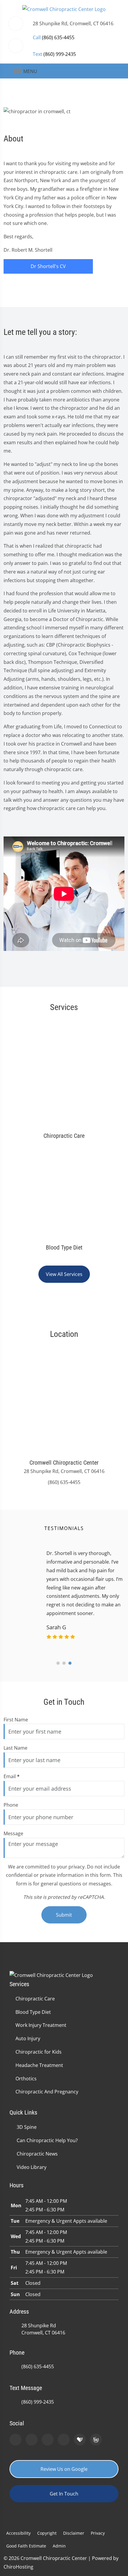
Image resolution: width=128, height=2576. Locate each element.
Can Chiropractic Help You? (47, 2140)
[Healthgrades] (80, 2440)
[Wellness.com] (96, 2440)
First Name (16, 1720)
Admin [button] (59, 2546)
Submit (64, 1915)
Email (12, 1776)
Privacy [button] (98, 2533)
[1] (58, 1663)
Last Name (15, 1748)
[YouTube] (64, 2440)
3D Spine (27, 2127)
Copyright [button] (47, 2533)
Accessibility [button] (18, 2533)
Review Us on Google (64, 2469)
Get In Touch (64, 2494)
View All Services (64, 1274)
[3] (70, 1663)
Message (13, 1833)
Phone (11, 1805)
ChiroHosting (18, 2567)
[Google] (15, 2440)
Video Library (32, 2167)
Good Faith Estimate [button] (26, 2546)
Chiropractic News (37, 2154)
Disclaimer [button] (74, 2533)
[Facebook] (32, 2440)
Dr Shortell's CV (48, 266)
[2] (64, 1663)
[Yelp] (48, 2440)
